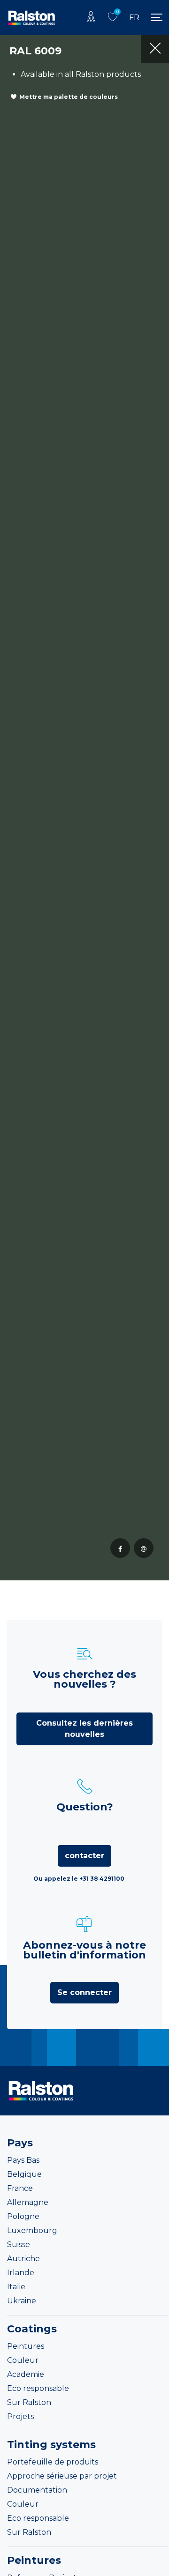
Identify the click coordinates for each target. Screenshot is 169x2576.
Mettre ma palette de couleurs (69, 97)
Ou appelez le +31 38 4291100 (79, 1879)
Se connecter (84, 1992)
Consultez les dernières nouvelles (84, 1729)
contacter (84, 1856)
